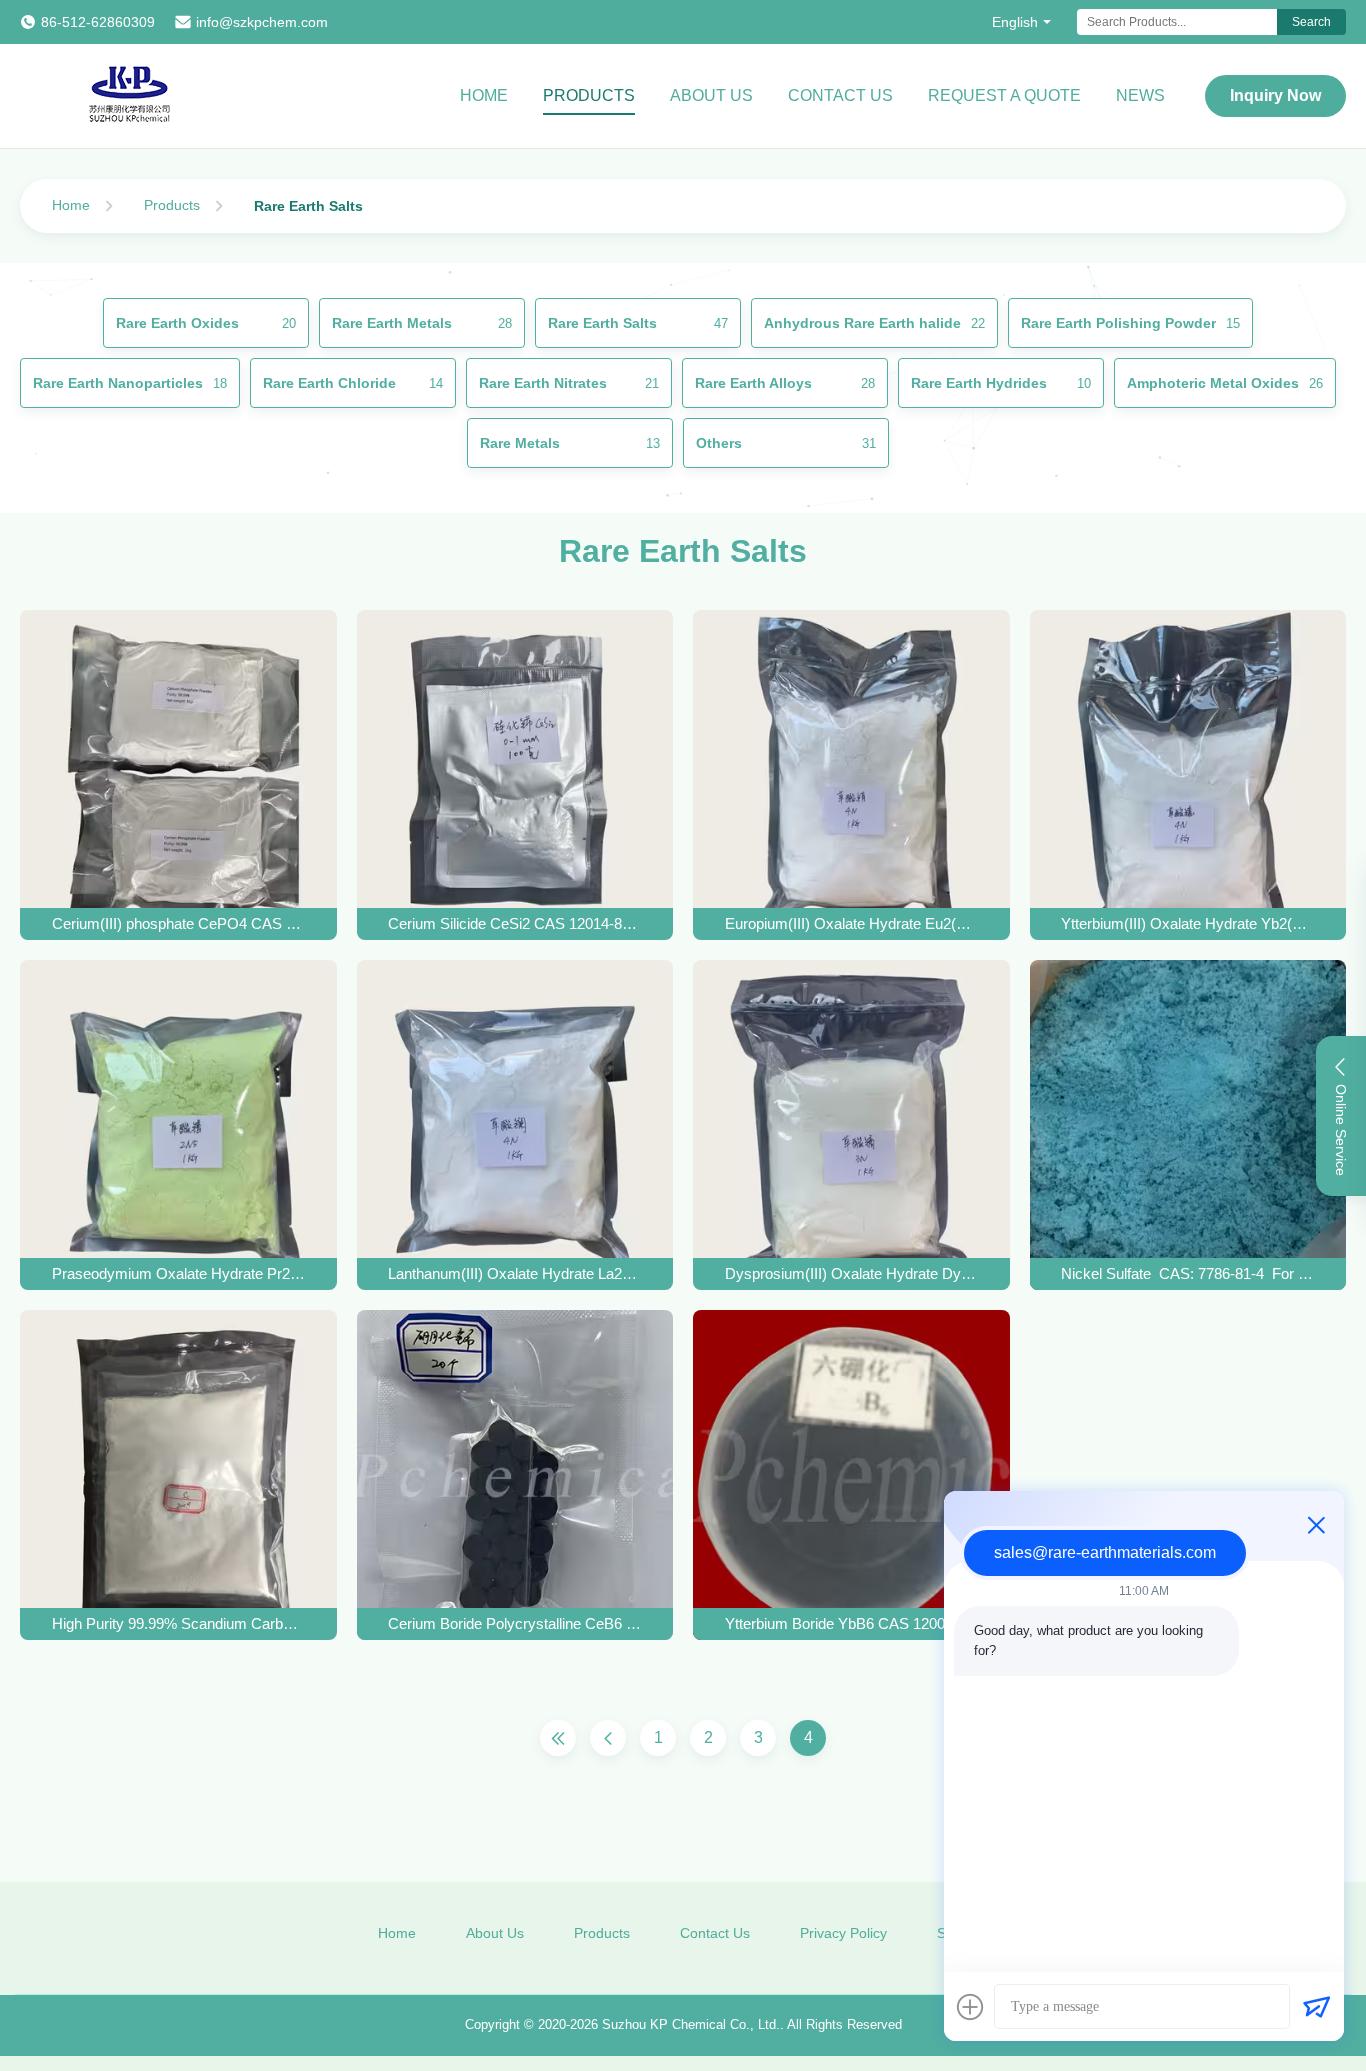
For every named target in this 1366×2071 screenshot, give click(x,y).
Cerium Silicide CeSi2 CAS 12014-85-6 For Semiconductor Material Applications (514, 923)
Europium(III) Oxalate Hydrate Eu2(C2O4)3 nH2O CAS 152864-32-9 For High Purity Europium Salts (851, 923)
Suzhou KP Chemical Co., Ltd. (691, 2024)
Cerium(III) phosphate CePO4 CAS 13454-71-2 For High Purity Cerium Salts (178, 923)
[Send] (1316, 2007)
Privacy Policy (843, 1933)
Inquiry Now (1275, 95)
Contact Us (840, 95)
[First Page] (558, 1738)
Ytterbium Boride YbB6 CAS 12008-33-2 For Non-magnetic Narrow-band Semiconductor (851, 1623)
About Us (711, 95)
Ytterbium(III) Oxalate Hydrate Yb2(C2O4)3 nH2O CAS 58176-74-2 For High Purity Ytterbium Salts (1187, 923)
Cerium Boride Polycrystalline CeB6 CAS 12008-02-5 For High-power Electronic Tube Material (514, 1623)
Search (1311, 22)
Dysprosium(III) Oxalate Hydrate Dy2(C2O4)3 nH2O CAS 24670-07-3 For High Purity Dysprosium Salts (851, 1273)
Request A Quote (1004, 95)
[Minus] (1316, 1525)
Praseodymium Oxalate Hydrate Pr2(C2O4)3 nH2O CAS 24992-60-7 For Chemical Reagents (178, 1273)
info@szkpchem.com (262, 22)
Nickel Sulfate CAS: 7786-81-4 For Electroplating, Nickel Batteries (1187, 1273)
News (1140, 95)
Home (484, 95)
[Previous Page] (608, 1738)
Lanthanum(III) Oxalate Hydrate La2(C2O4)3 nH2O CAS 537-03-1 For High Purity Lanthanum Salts (514, 1273)
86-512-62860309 (98, 22)
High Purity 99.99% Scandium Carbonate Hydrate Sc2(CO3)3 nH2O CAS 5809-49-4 (178, 1623)
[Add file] (970, 2007)
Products (589, 95)
